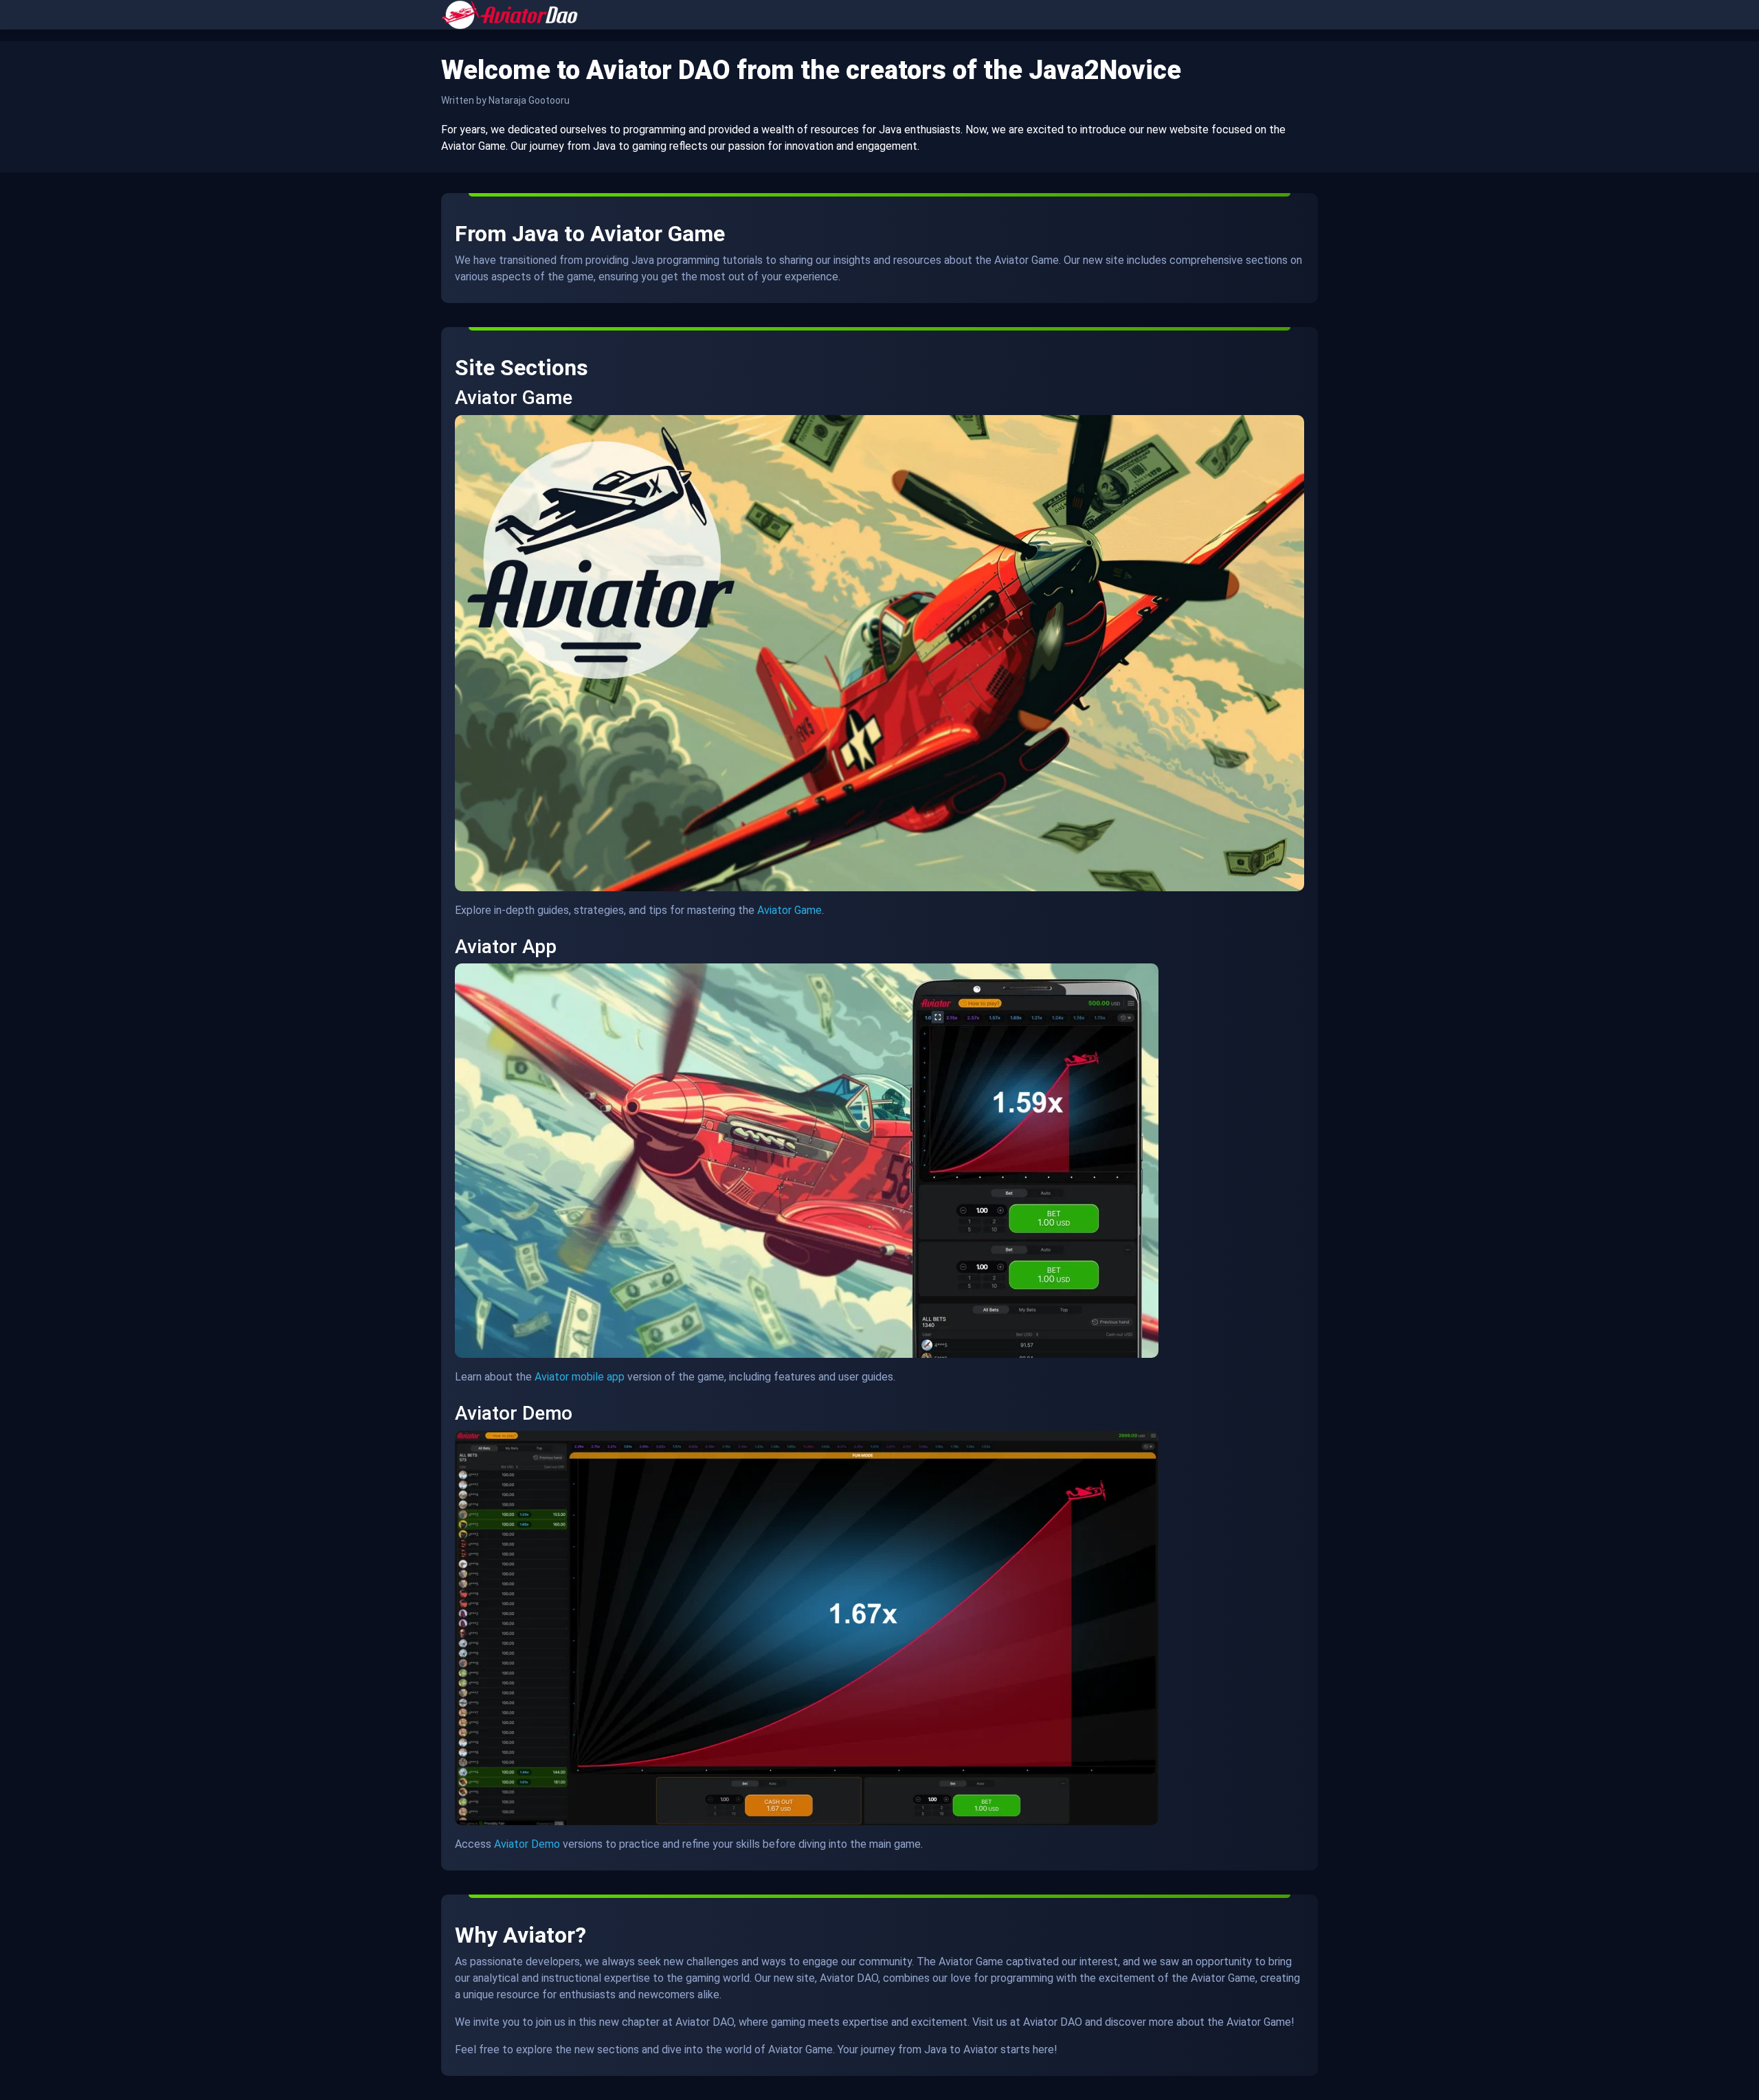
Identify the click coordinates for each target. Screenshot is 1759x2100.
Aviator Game (789, 910)
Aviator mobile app (580, 1377)
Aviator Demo (527, 1844)
